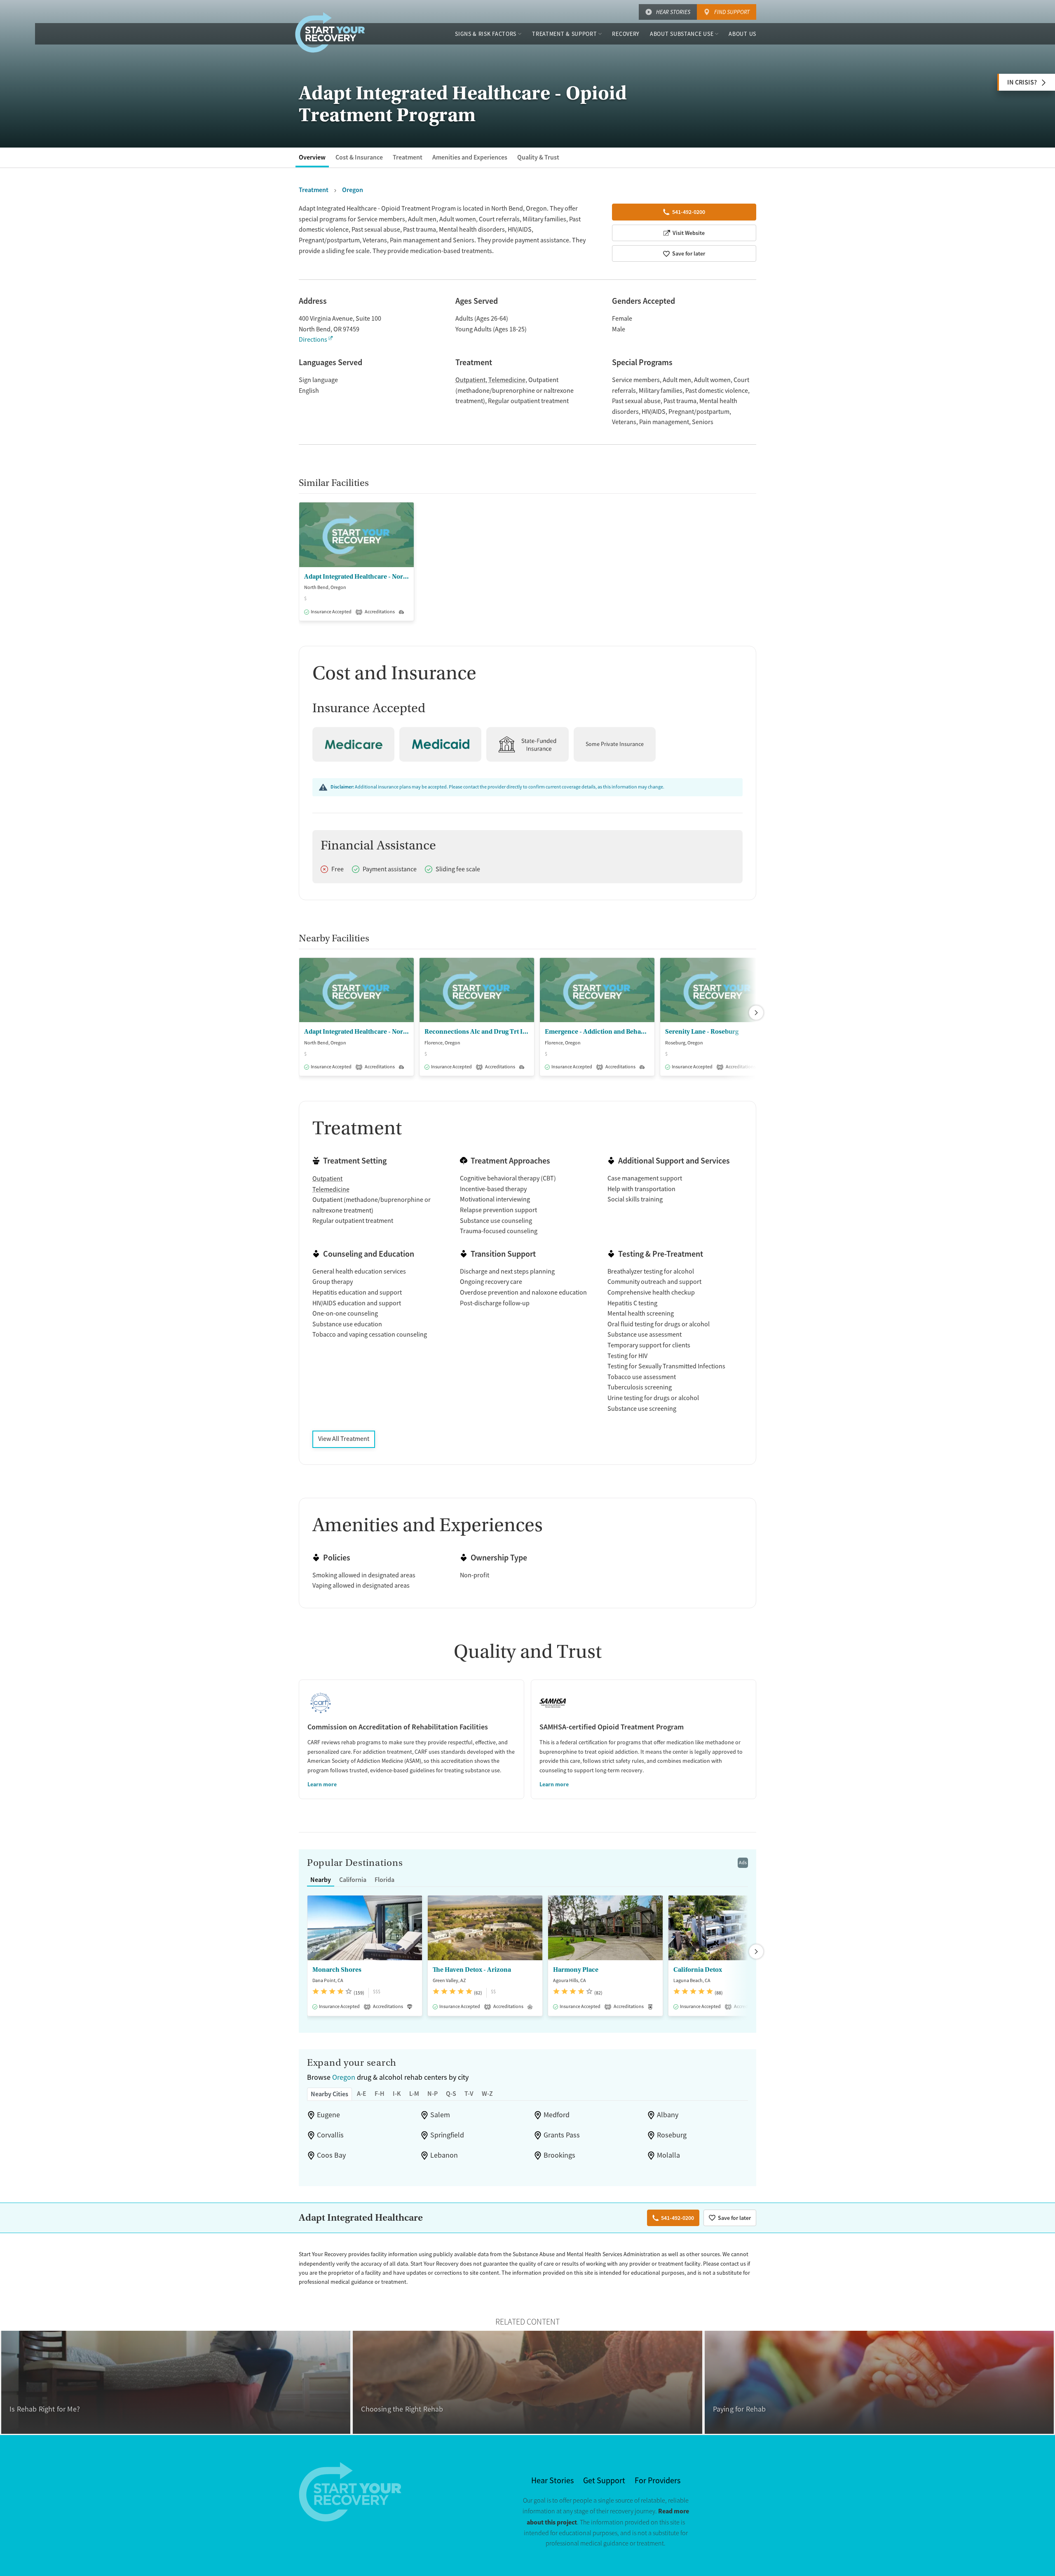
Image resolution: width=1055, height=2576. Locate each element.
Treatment (408, 157)
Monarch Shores (337, 1970)
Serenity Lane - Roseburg (702, 1032)
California (353, 1880)
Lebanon (444, 2155)
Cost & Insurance (359, 157)
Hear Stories (673, 12)
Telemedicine (507, 380)
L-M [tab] (414, 2094)
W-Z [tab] (487, 2094)
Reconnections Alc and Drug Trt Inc (477, 1032)
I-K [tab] (397, 2094)
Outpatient (470, 380)
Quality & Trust (538, 157)
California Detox (698, 1970)
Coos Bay (331, 2155)
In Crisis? (1022, 82)
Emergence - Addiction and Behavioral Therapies (597, 1032)
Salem (440, 2115)
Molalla (668, 2155)
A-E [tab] (362, 2094)
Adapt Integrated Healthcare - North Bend (356, 577)
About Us (742, 34)
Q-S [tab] (451, 2094)
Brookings (559, 2155)
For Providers (658, 2481)
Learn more (322, 1784)
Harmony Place (576, 1970)
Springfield (447, 2135)
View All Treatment (344, 1439)
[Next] (756, 1013)
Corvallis (330, 2135)
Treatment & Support (564, 34)
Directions (313, 340)
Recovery (626, 34)
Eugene (328, 2115)
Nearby (321, 1880)
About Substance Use (682, 34)
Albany (668, 2115)
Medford (557, 2115)
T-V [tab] (469, 2094)
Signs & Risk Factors (486, 34)
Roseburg (672, 2135)
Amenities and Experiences (470, 157)
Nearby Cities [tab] (329, 2094)
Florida (384, 1880)
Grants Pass (562, 2135)
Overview (312, 157)
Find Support (732, 12)
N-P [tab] (433, 2094)
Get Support (604, 2481)
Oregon (344, 2077)
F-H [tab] (380, 2094)
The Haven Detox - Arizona (472, 1970)
